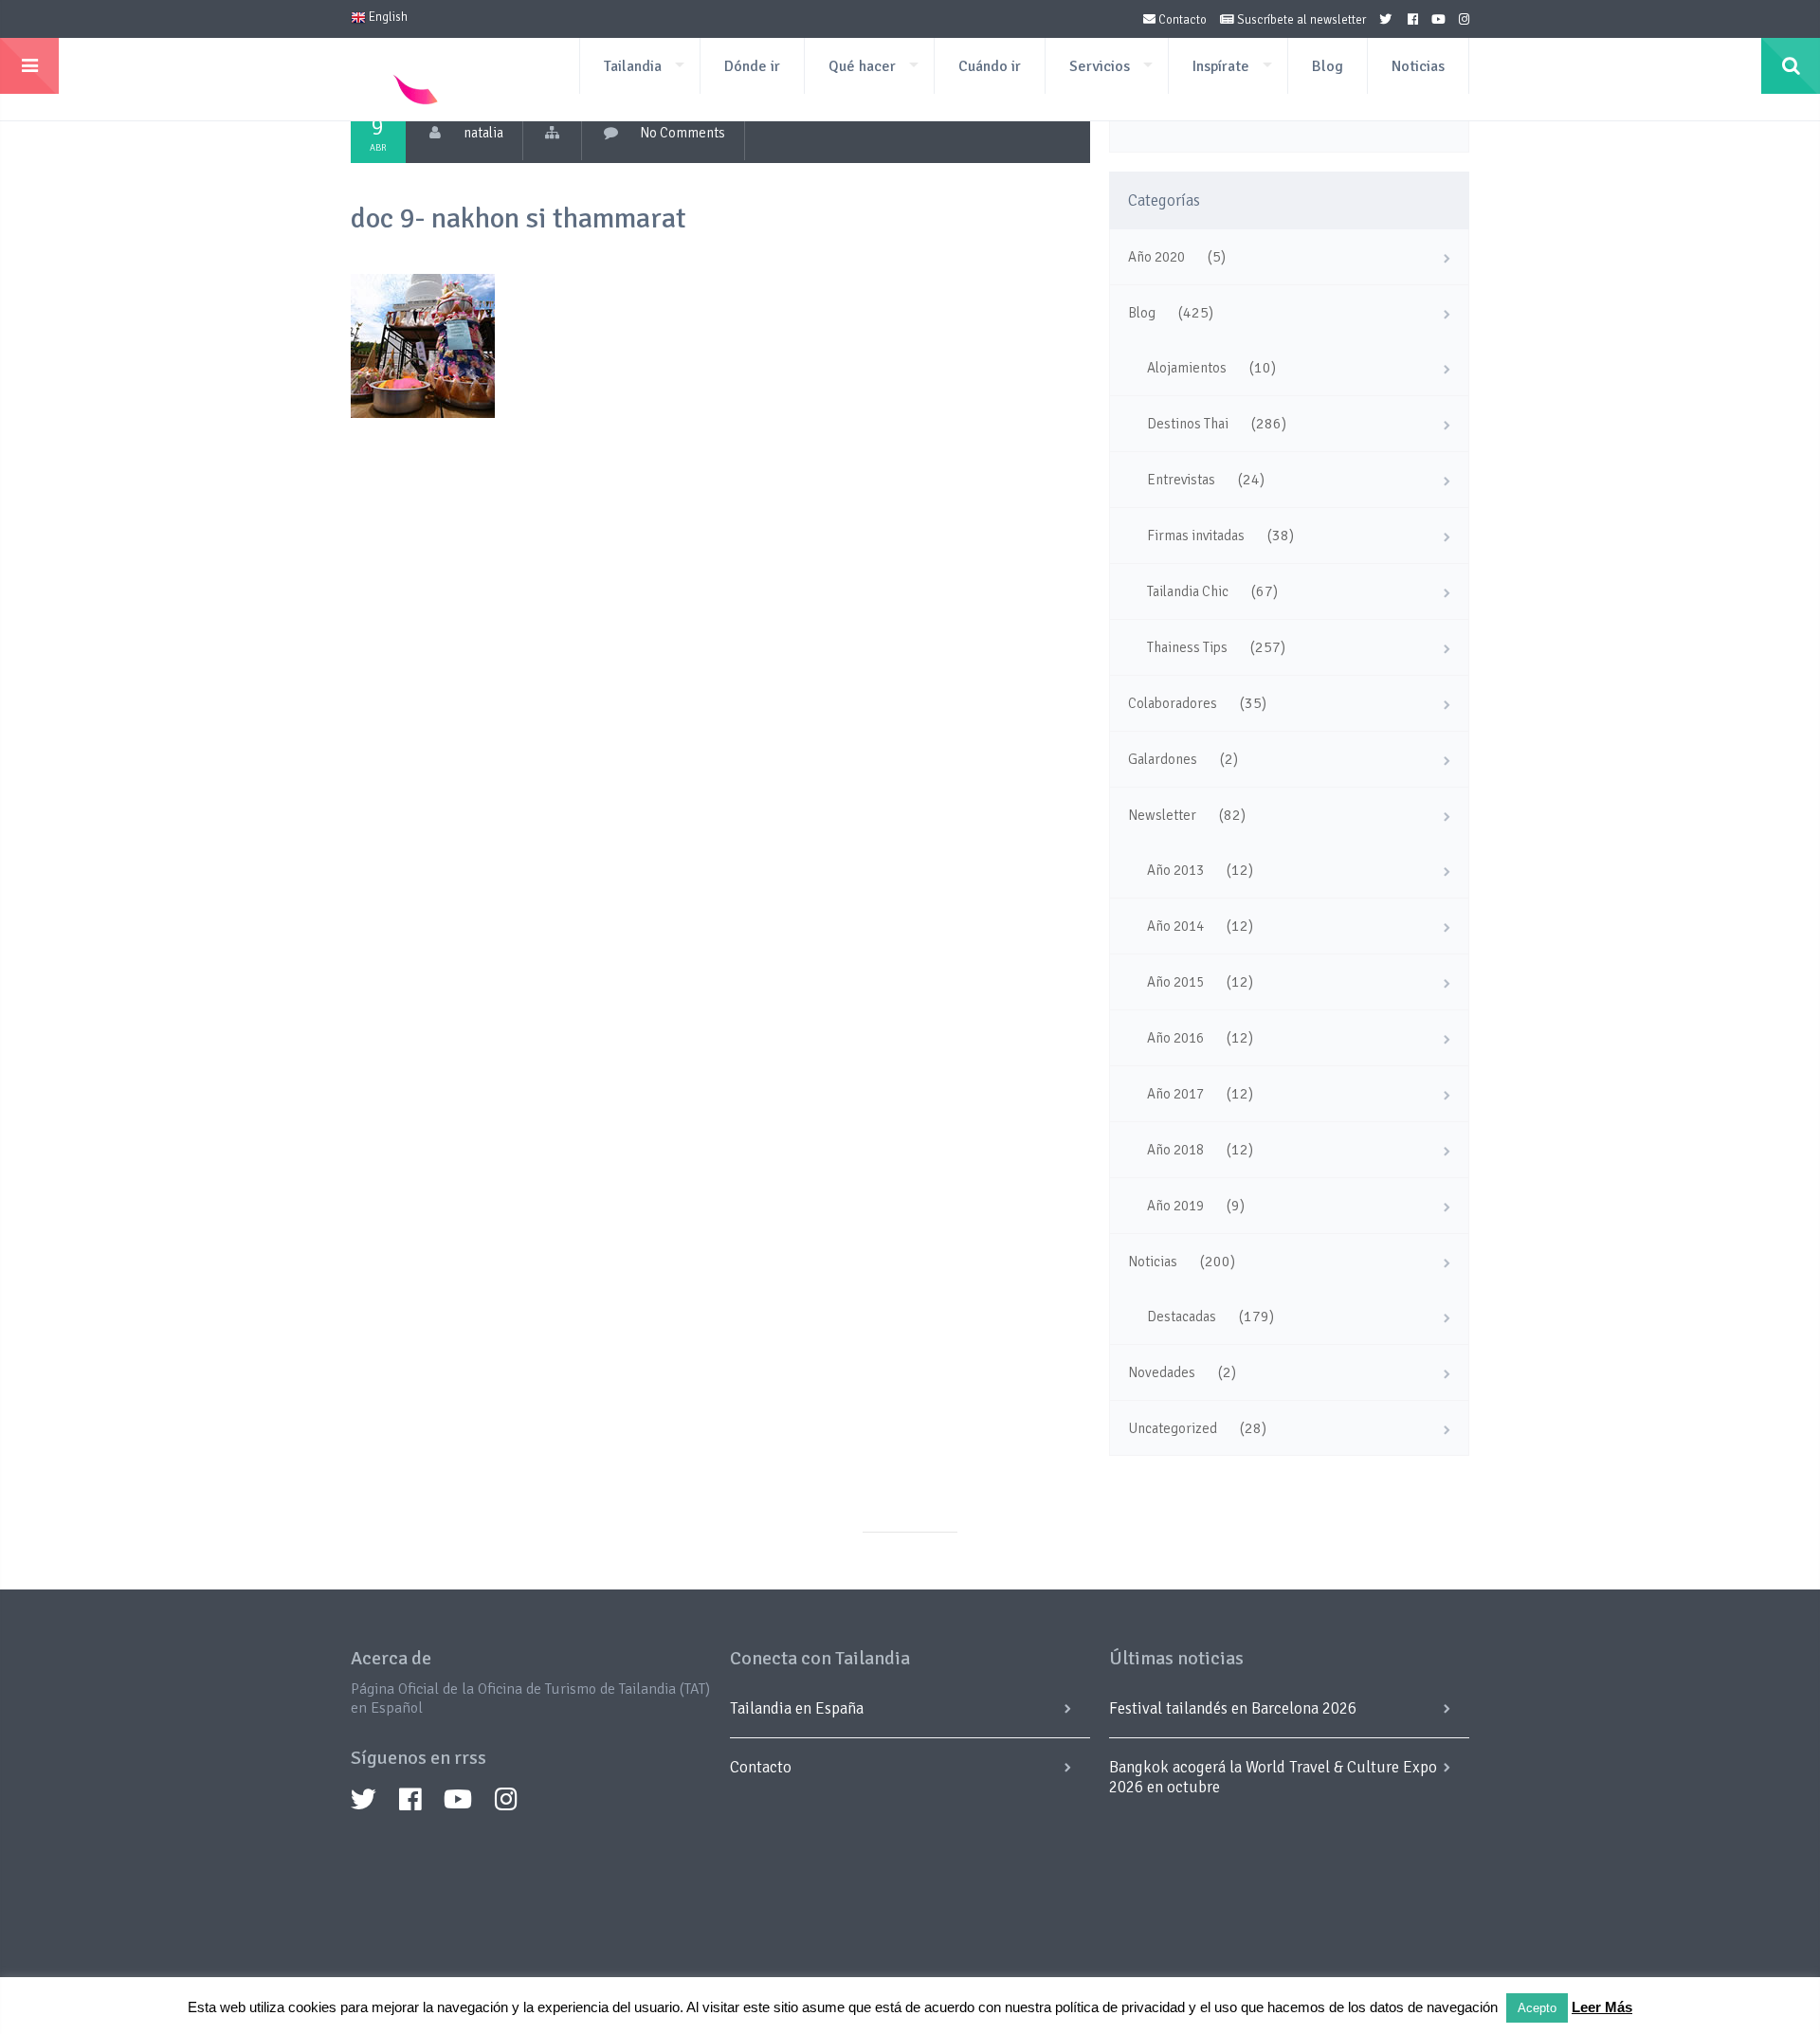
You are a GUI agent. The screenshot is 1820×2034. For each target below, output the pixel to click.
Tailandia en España (797, 1708)
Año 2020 (1156, 257)
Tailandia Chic (1188, 591)
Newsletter (1162, 815)
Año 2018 (1175, 1150)
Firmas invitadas (1196, 536)
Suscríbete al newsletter (1300, 20)
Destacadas (1182, 1317)
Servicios (1100, 66)
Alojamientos (1187, 368)
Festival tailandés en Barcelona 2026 (1233, 1708)
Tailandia (633, 66)
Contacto (1181, 20)
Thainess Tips (1187, 647)
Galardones (1163, 759)
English (387, 17)
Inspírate (1221, 66)
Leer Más (1602, 2007)
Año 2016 (1175, 1038)
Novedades (1162, 1372)
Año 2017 (1175, 1094)
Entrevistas (1181, 480)
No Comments (682, 133)
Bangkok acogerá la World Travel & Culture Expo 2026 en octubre (1273, 1777)
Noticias (1418, 66)
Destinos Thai (1188, 424)
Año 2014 (1175, 926)
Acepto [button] (1537, 2008)
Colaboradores (1173, 703)
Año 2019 (1175, 1206)
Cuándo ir (990, 66)
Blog (1328, 66)
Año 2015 (1175, 982)
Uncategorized (1173, 1428)
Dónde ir (752, 66)
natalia (483, 133)
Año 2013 (1175, 870)
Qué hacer (862, 66)
